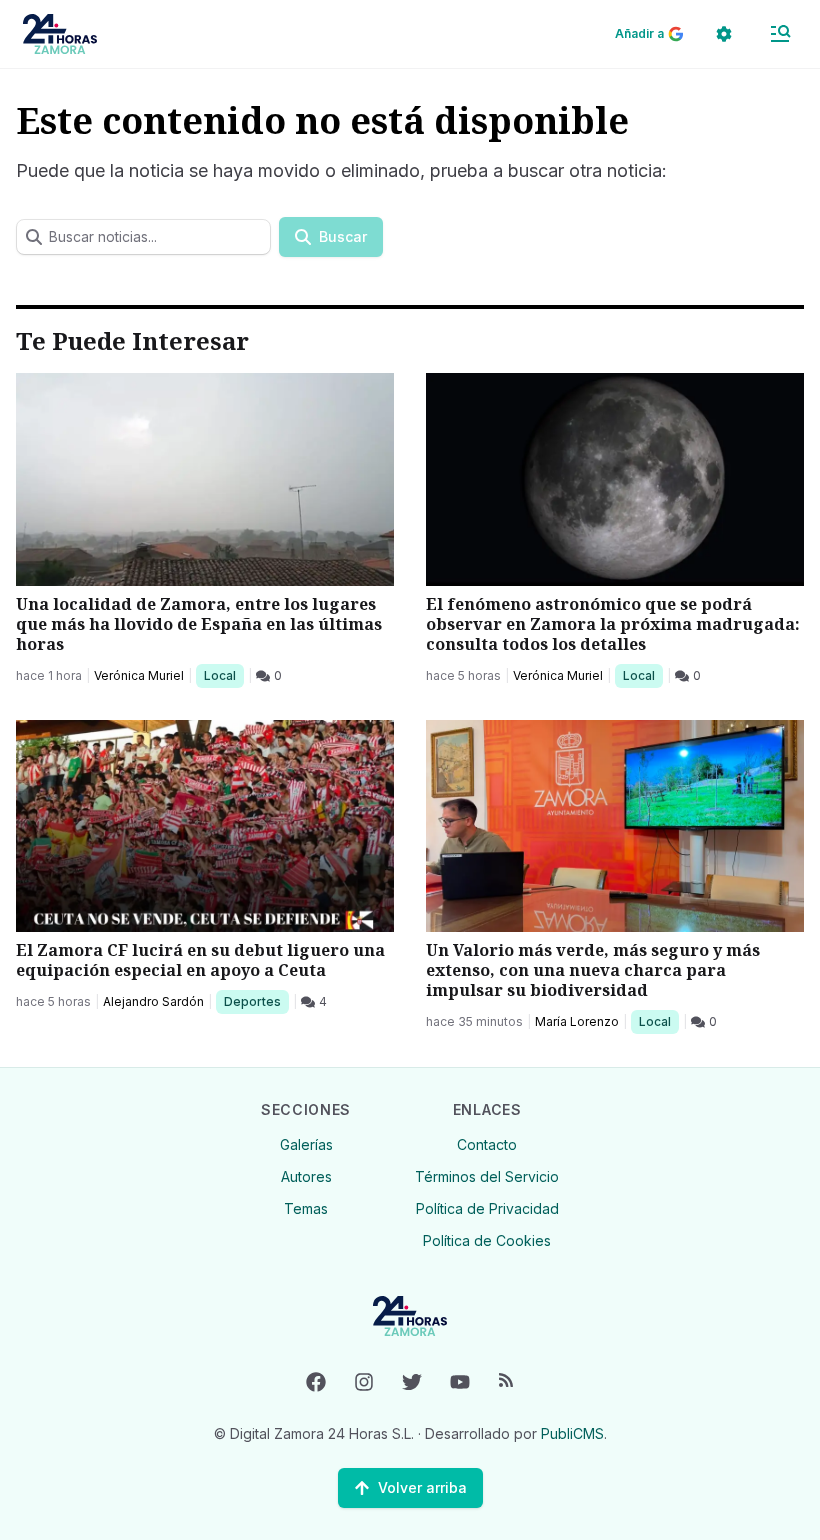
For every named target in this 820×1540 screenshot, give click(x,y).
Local (223, 675)
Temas (306, 1208)
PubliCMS (572, 1433)
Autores (306, 1176)
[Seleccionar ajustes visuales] (724, 34)
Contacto (487, 1144)
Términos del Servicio (487, 1176)
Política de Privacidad (487, 1208)
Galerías (306, 1144)
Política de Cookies (487, 1240)
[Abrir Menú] (780, 34)
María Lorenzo (577, 1021)
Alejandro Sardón (153, 1001)
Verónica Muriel (139, 675)
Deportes (254, 1001)
